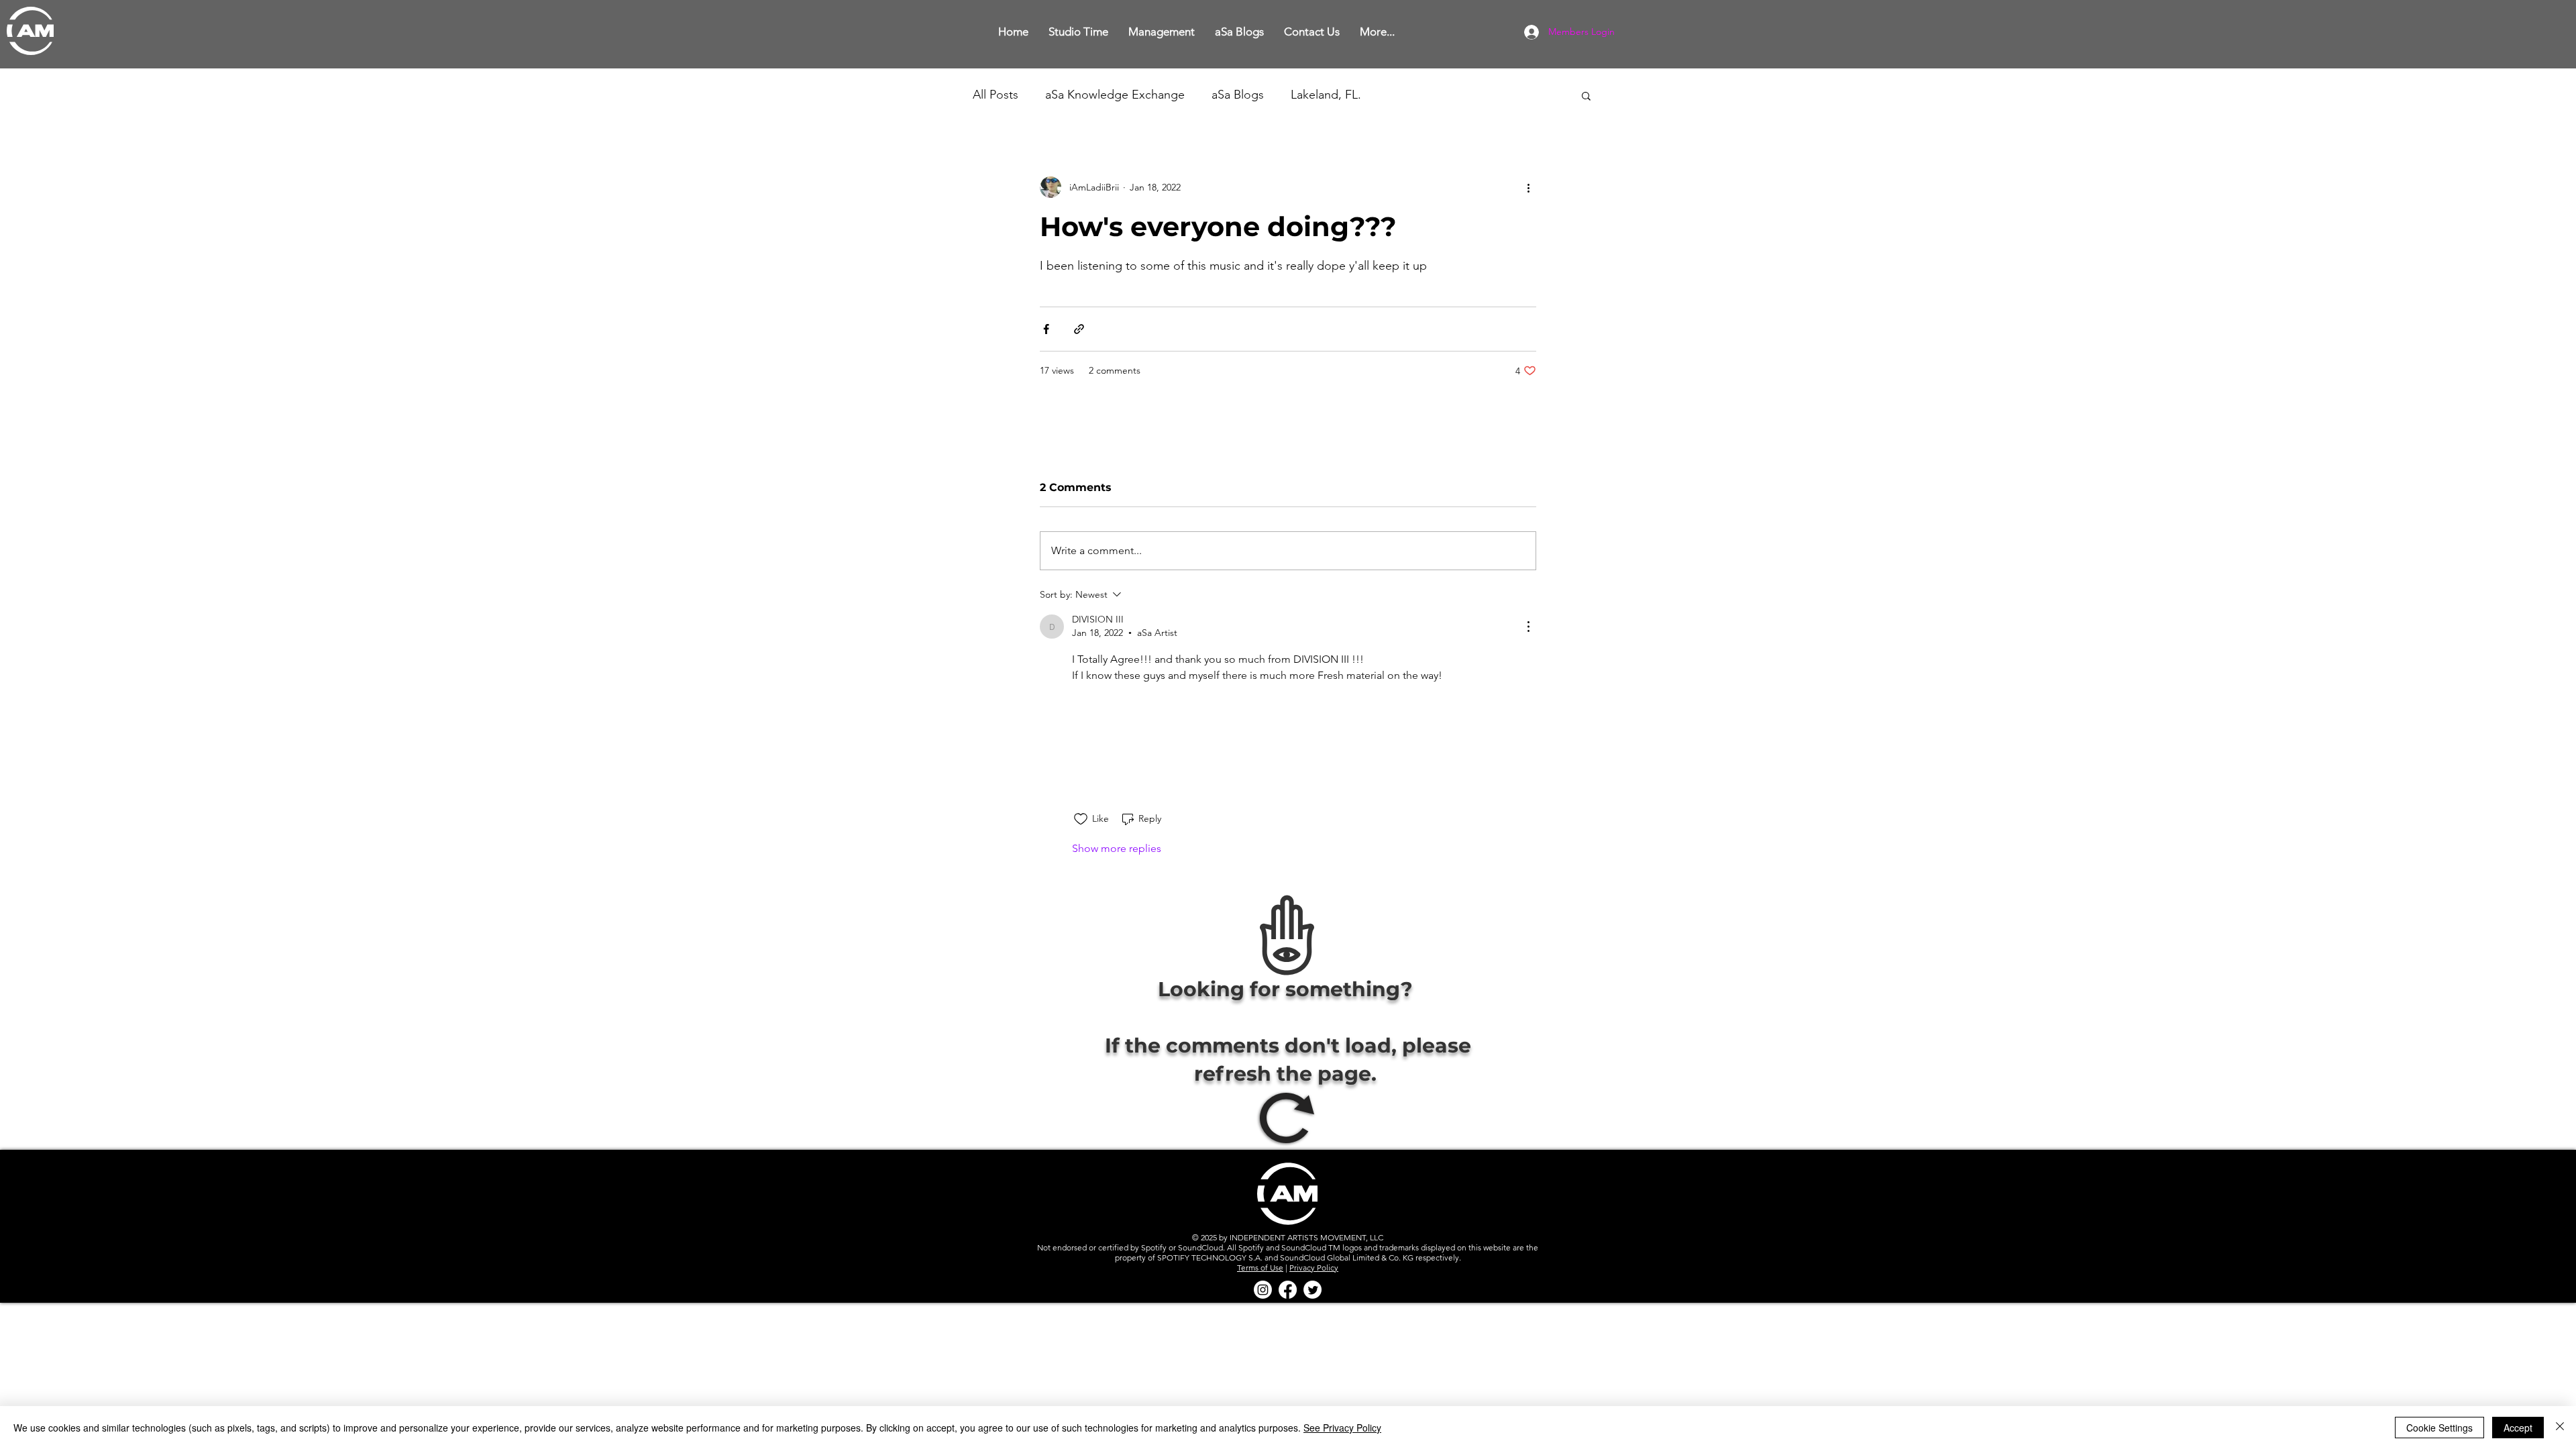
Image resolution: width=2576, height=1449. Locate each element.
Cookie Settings (2439, 1428)
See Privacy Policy (1342, 1428)
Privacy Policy (1314, 1286)
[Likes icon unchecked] (1081, 837)
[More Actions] (1528, 627)
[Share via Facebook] (1046, 329)
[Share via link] (1079, 329)
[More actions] (1528, 187)
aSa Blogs (1238, 95)
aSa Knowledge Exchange (1115, 95)
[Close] (2560, 1428)
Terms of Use (1260, 1286)
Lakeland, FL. (1326, 95)
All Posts (996, 95)
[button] (1078, 32)
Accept (2518, 1428)
